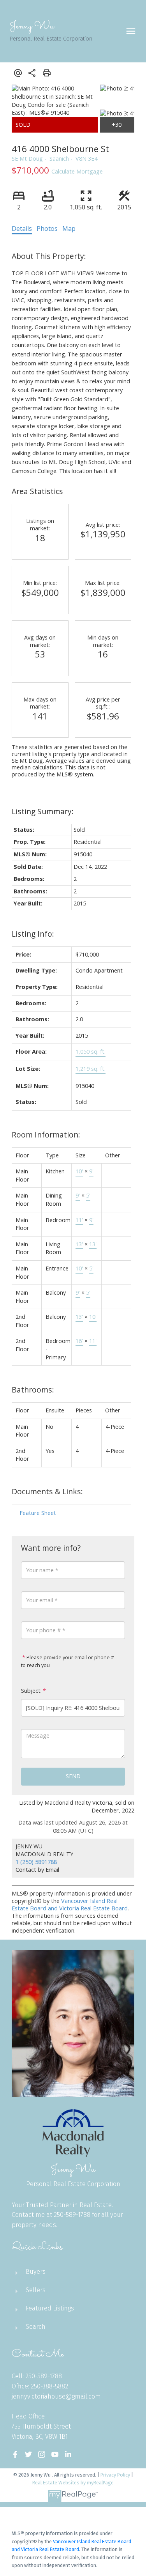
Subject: (31, 1691)
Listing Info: (33, 934)
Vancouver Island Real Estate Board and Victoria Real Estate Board (70, 1905)
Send (73, 1776)
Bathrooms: (33, 1390)
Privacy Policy (115, 2475)
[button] (15, 2454)
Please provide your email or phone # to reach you (68, 1661)
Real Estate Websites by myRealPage (73, 2483)
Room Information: (46, 1135)
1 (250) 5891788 (36, 1862)
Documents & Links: (47, 1491)
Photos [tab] (47, 229)
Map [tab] (69, 229)
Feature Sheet (38, 1513)
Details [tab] (22, 229)
